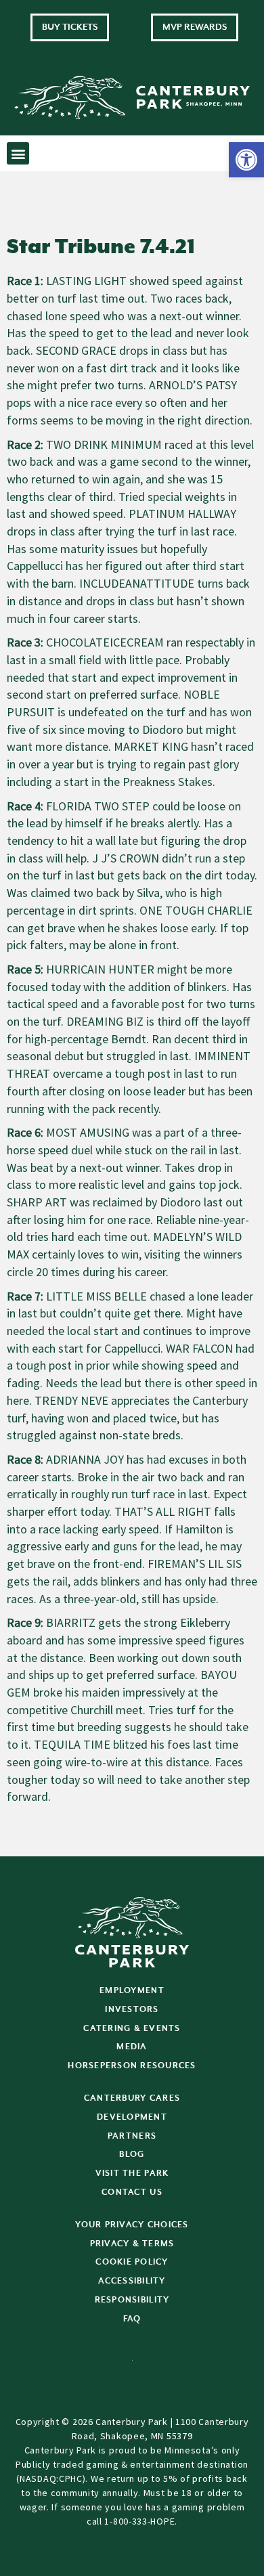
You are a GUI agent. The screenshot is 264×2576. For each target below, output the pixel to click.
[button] (246, 160)
